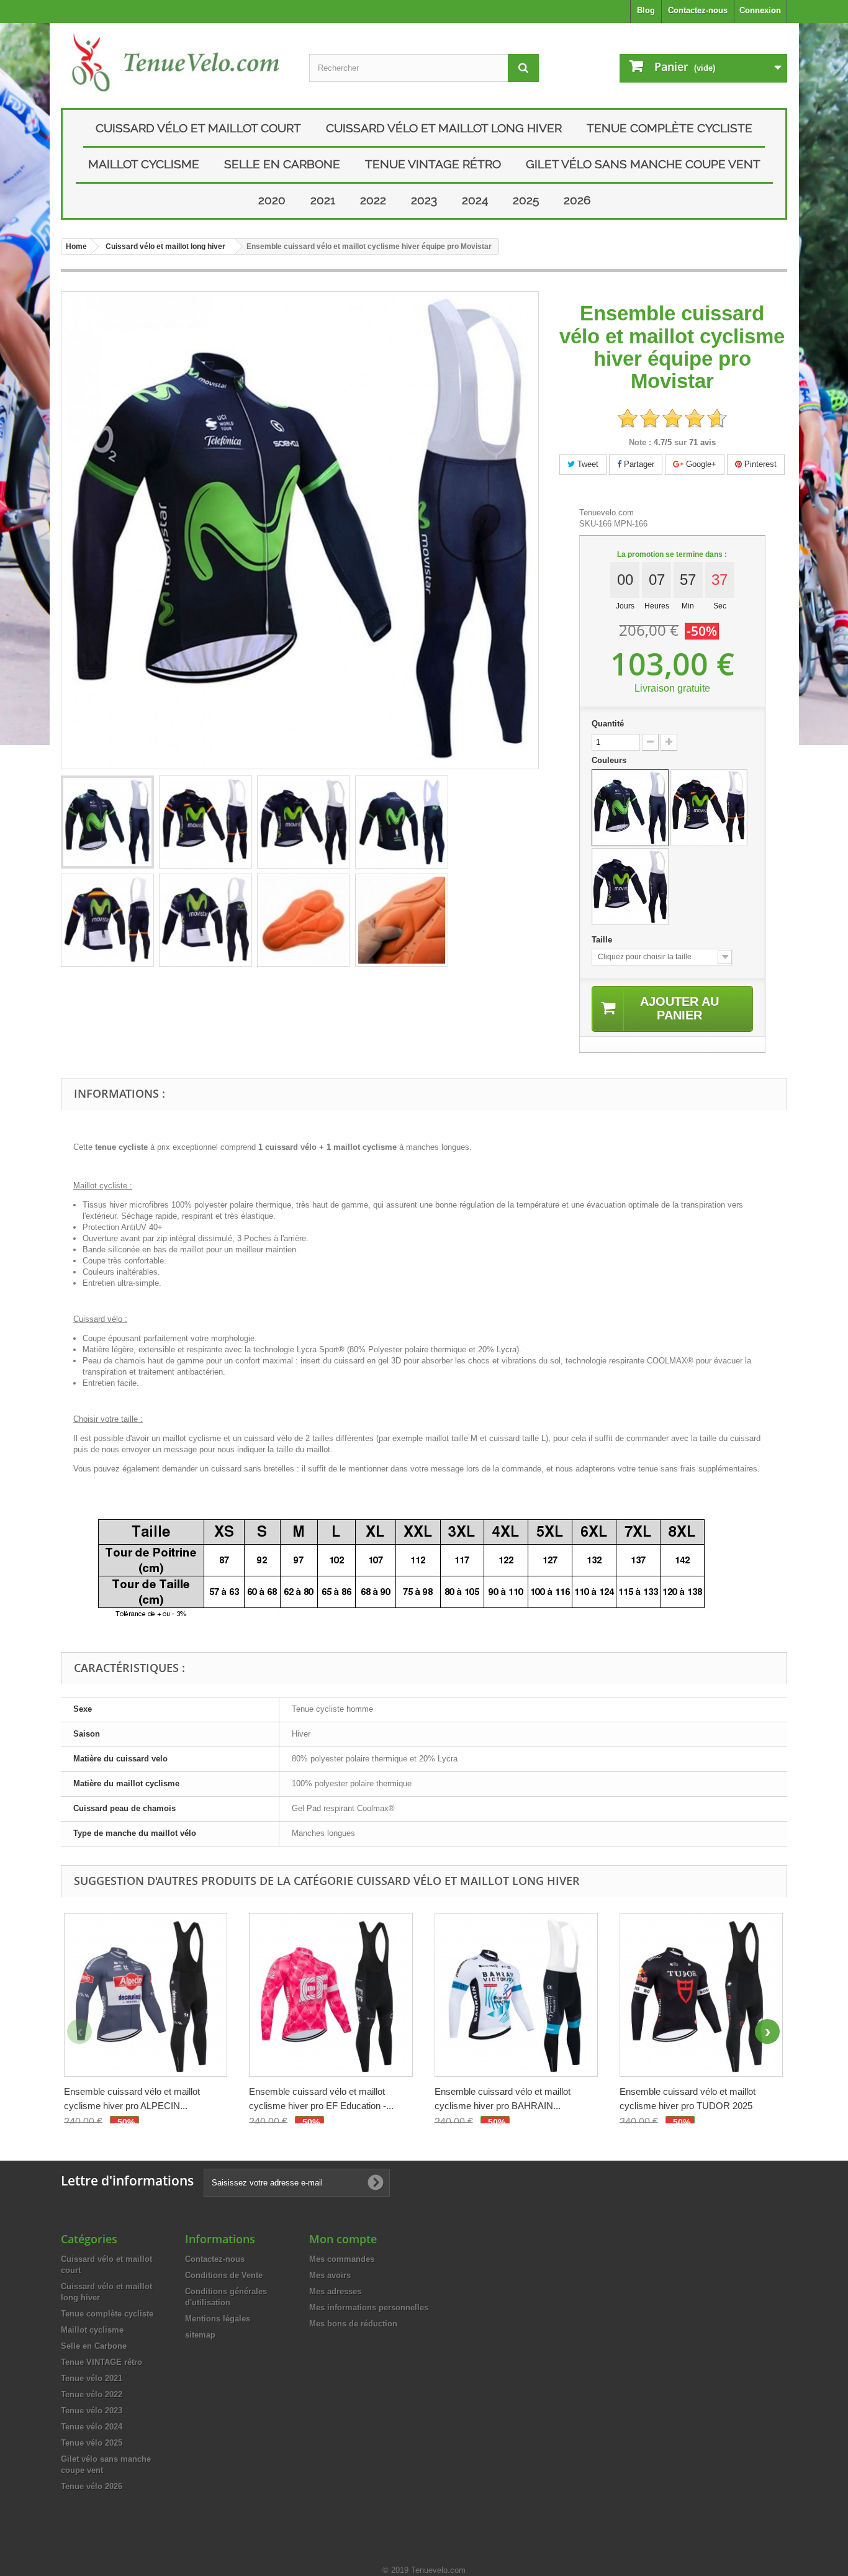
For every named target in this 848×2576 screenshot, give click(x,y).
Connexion (760, 10)
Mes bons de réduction (353, 2324)
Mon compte (343, 2239)
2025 (526, 200)
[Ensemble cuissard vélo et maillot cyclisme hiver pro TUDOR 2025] (701, 1995)
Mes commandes (342, 2259)
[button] (767, 2031)
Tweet (587, 464)
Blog (646, 10)
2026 (577, 200)
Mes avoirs (330, 2275)
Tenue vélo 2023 (92, 2411)
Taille (603, 940)
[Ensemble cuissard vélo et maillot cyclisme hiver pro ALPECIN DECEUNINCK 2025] (146, 1995)
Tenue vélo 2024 (92, 2427)
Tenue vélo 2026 (92, 2486)
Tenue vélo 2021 (92, 2378)
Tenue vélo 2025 (92, 2443)
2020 (272, 200)
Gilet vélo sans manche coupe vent (643, 164)
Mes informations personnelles (369, 2307)
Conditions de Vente (224, 2275)
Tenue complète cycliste (670, 128)
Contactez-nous (698, 10)
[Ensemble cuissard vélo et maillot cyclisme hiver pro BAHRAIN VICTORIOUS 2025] (516, 1995)
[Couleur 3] (630, 887)
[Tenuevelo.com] (176, 62)
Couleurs (610, 760)
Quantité (608, 724)
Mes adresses (335, 2291)
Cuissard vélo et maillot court (198, 128)
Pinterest (759, 464)
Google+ (700, 464)
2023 (424, 200)
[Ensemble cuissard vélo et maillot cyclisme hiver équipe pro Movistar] (107, 822)
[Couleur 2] (709, 808)
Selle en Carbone (282, 164)
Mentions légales (218, 2319)
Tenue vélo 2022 (92, 2394)
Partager (638, 464)
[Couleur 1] (630, 808)
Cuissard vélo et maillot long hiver (444, 128)
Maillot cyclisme (144, 164)
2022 (373, 200)
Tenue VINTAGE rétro (433, 164)
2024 (475, 200)
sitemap (200, 2335)
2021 (323, 200)
